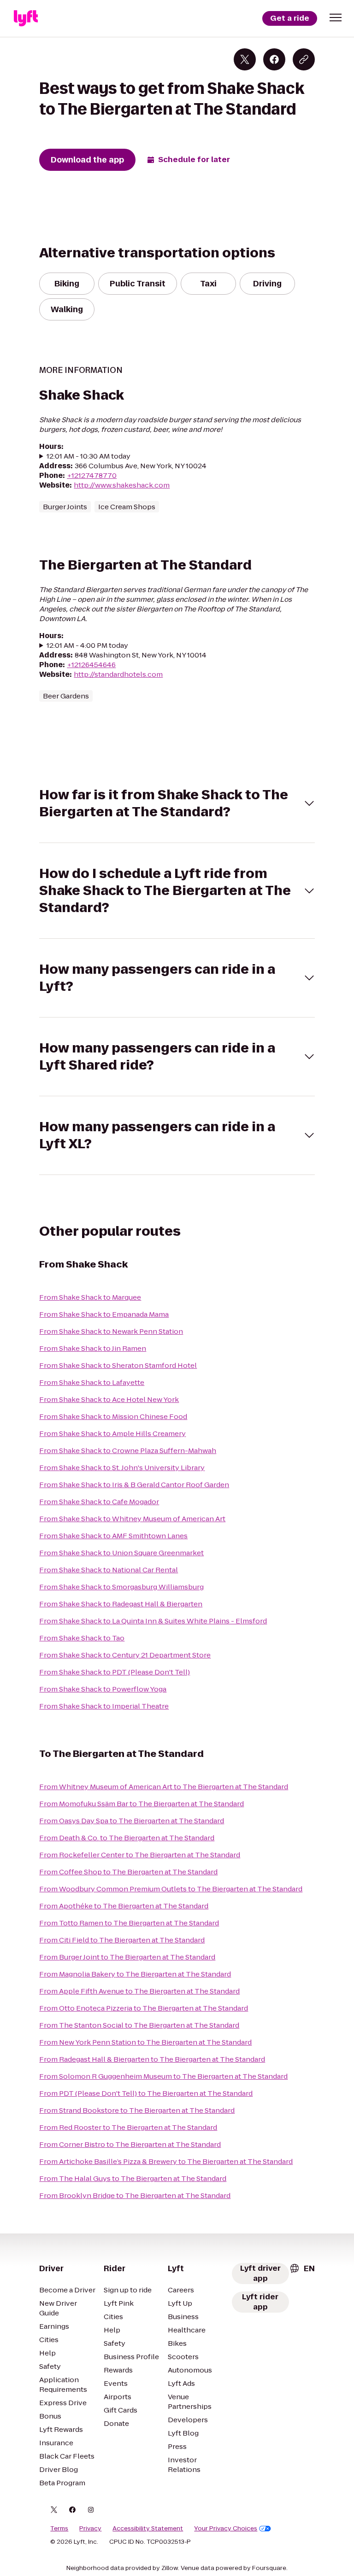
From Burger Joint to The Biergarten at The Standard (127, 1957)
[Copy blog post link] (304, 59)
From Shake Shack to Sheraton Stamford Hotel (118, 1365)
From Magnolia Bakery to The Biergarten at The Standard (135, 1974)
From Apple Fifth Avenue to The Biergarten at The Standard (139, 1991)
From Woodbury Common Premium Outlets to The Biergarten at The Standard (171, 1889)
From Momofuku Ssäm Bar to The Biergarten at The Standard (142, 1804)
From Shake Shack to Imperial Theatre (104, 1706)
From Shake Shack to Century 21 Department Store (125, 1655)
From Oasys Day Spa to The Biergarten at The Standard (132, 1821)
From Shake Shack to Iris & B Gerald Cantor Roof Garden (134, 1485)
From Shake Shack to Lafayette (92, 1382)
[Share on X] (245, 59)
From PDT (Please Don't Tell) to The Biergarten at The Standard (146, 2093)
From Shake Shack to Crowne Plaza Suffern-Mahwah (128, 1451)
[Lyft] (26, 18)
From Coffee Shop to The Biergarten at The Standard (128, 1872)
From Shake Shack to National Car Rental (109, 1570)
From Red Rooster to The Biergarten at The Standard (128, 2127)
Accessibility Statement (148, 2529)
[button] (336, 17)
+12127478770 (92, 475)
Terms (59, 2529)
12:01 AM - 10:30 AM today (88, 456)
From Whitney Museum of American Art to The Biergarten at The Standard (164, 1787)
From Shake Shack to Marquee (90, 1297)
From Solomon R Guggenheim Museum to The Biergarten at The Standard (163, 2076)
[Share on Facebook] (274, 59)
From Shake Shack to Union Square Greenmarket (121, 1553)
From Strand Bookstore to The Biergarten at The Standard (137, 2110)
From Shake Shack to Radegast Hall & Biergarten (121, 1604)
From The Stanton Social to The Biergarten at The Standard (139, 2025)
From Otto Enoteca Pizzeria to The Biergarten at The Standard (144, 2008)
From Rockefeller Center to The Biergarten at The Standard (140, 1855)
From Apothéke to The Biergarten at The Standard (124, 1906)
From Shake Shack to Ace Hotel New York (109, 1399)
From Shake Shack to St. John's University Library (122, 1468)
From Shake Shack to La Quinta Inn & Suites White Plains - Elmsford (153, 1621)
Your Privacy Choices (226, 2529)
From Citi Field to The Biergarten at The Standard (122, 1940)
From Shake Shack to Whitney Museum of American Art (132, 1519)
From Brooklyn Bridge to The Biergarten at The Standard (135, 2195)
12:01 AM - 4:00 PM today (87, 645)
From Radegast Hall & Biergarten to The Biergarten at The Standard (152, 2059)
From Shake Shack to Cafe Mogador (99, 1502)
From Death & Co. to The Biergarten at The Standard (127, 1838)
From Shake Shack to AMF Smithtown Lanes (113, 1536)
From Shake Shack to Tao (82, 1638)
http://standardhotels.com (118, 674)
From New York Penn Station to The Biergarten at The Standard (145, 2042)
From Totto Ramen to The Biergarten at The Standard (129, 1923)
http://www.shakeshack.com (122, 485)
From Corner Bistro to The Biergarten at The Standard (130, 2144)
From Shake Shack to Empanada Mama (104, 1314)
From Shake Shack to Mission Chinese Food (113, 1416)
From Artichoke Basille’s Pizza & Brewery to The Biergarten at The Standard (166, 2161)
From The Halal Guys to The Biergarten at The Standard (133, 2178)
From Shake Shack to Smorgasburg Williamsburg (121, 1587)
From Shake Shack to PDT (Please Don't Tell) (115, 1672)
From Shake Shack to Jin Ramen (93, 1348)
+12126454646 (91, 665)
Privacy (90, 2529)
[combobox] (302, 2268)
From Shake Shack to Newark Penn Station (111, 1331)
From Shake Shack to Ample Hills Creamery (112, 1433)
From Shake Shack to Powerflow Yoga (103, 1689)
